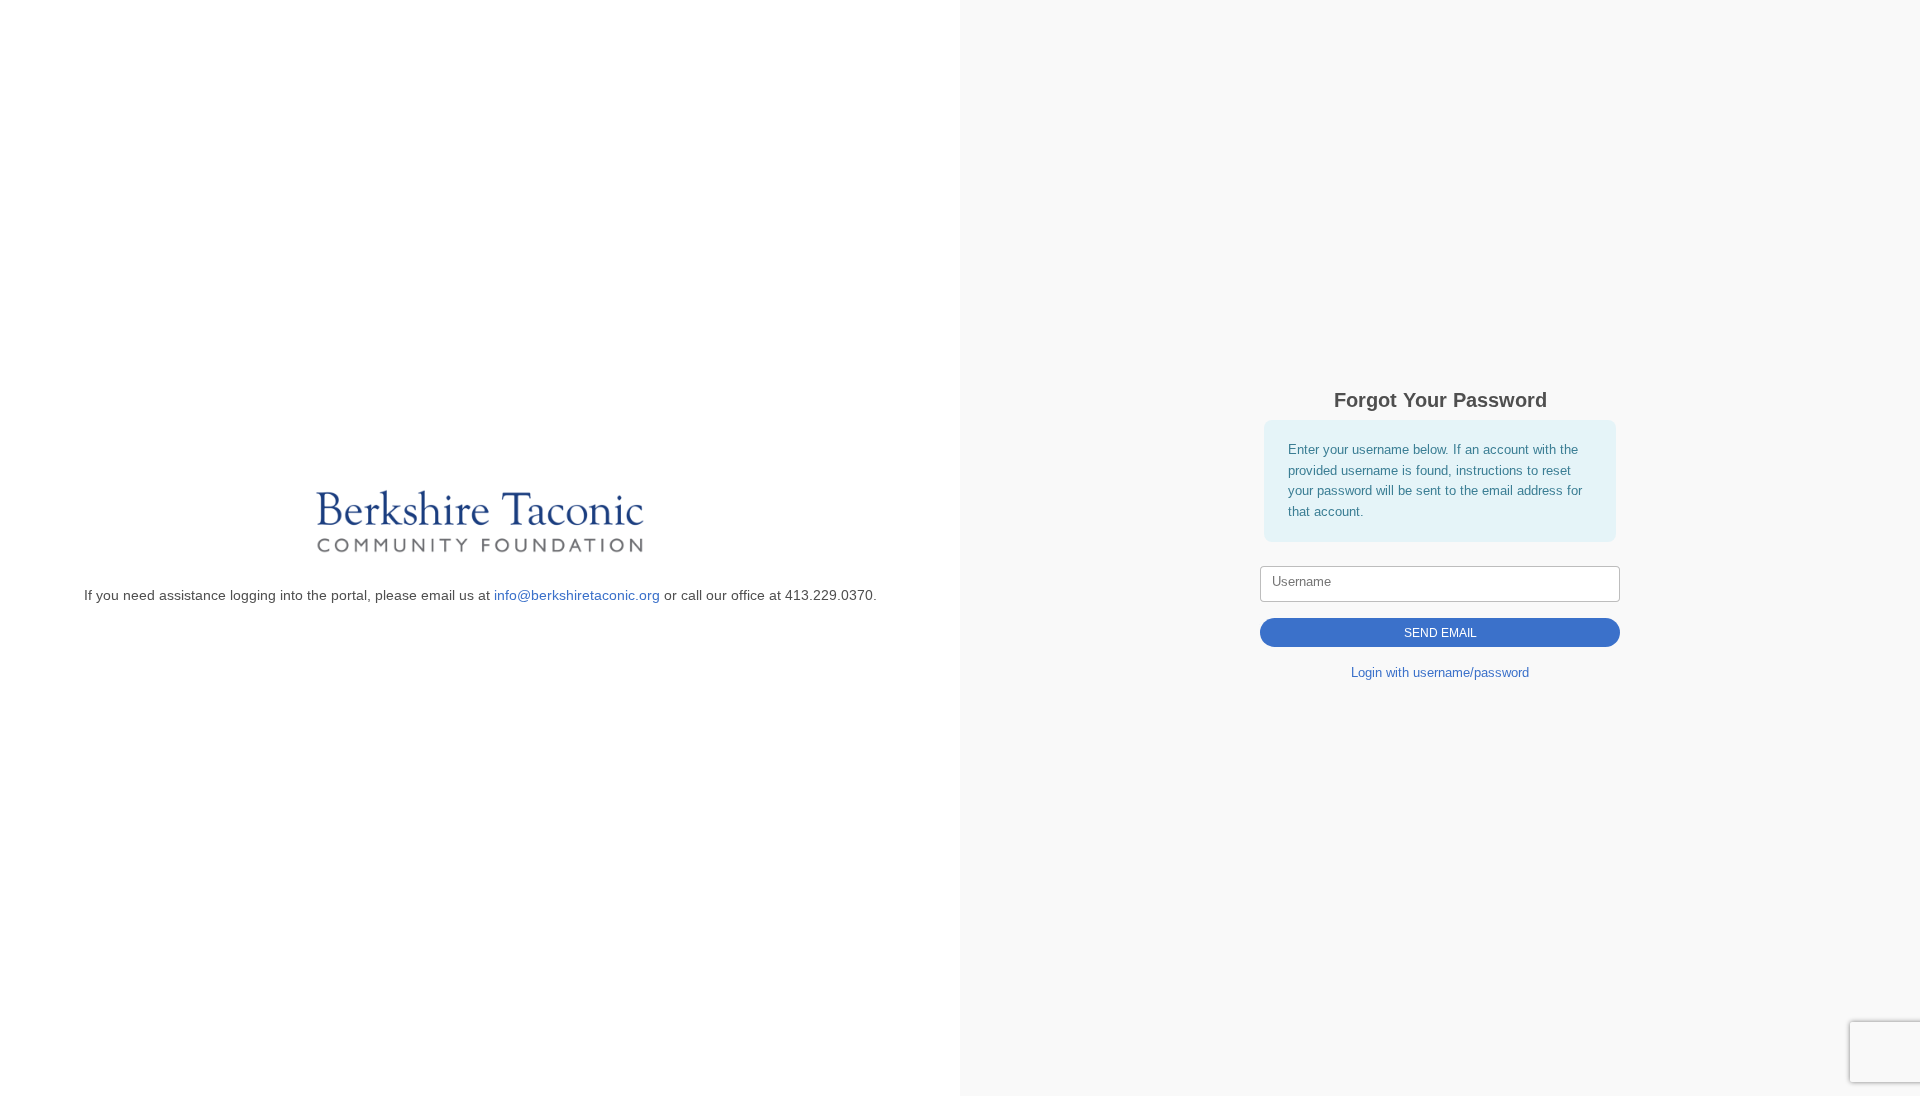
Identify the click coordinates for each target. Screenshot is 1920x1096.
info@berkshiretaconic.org (577, 595)
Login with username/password (1440, 672)
